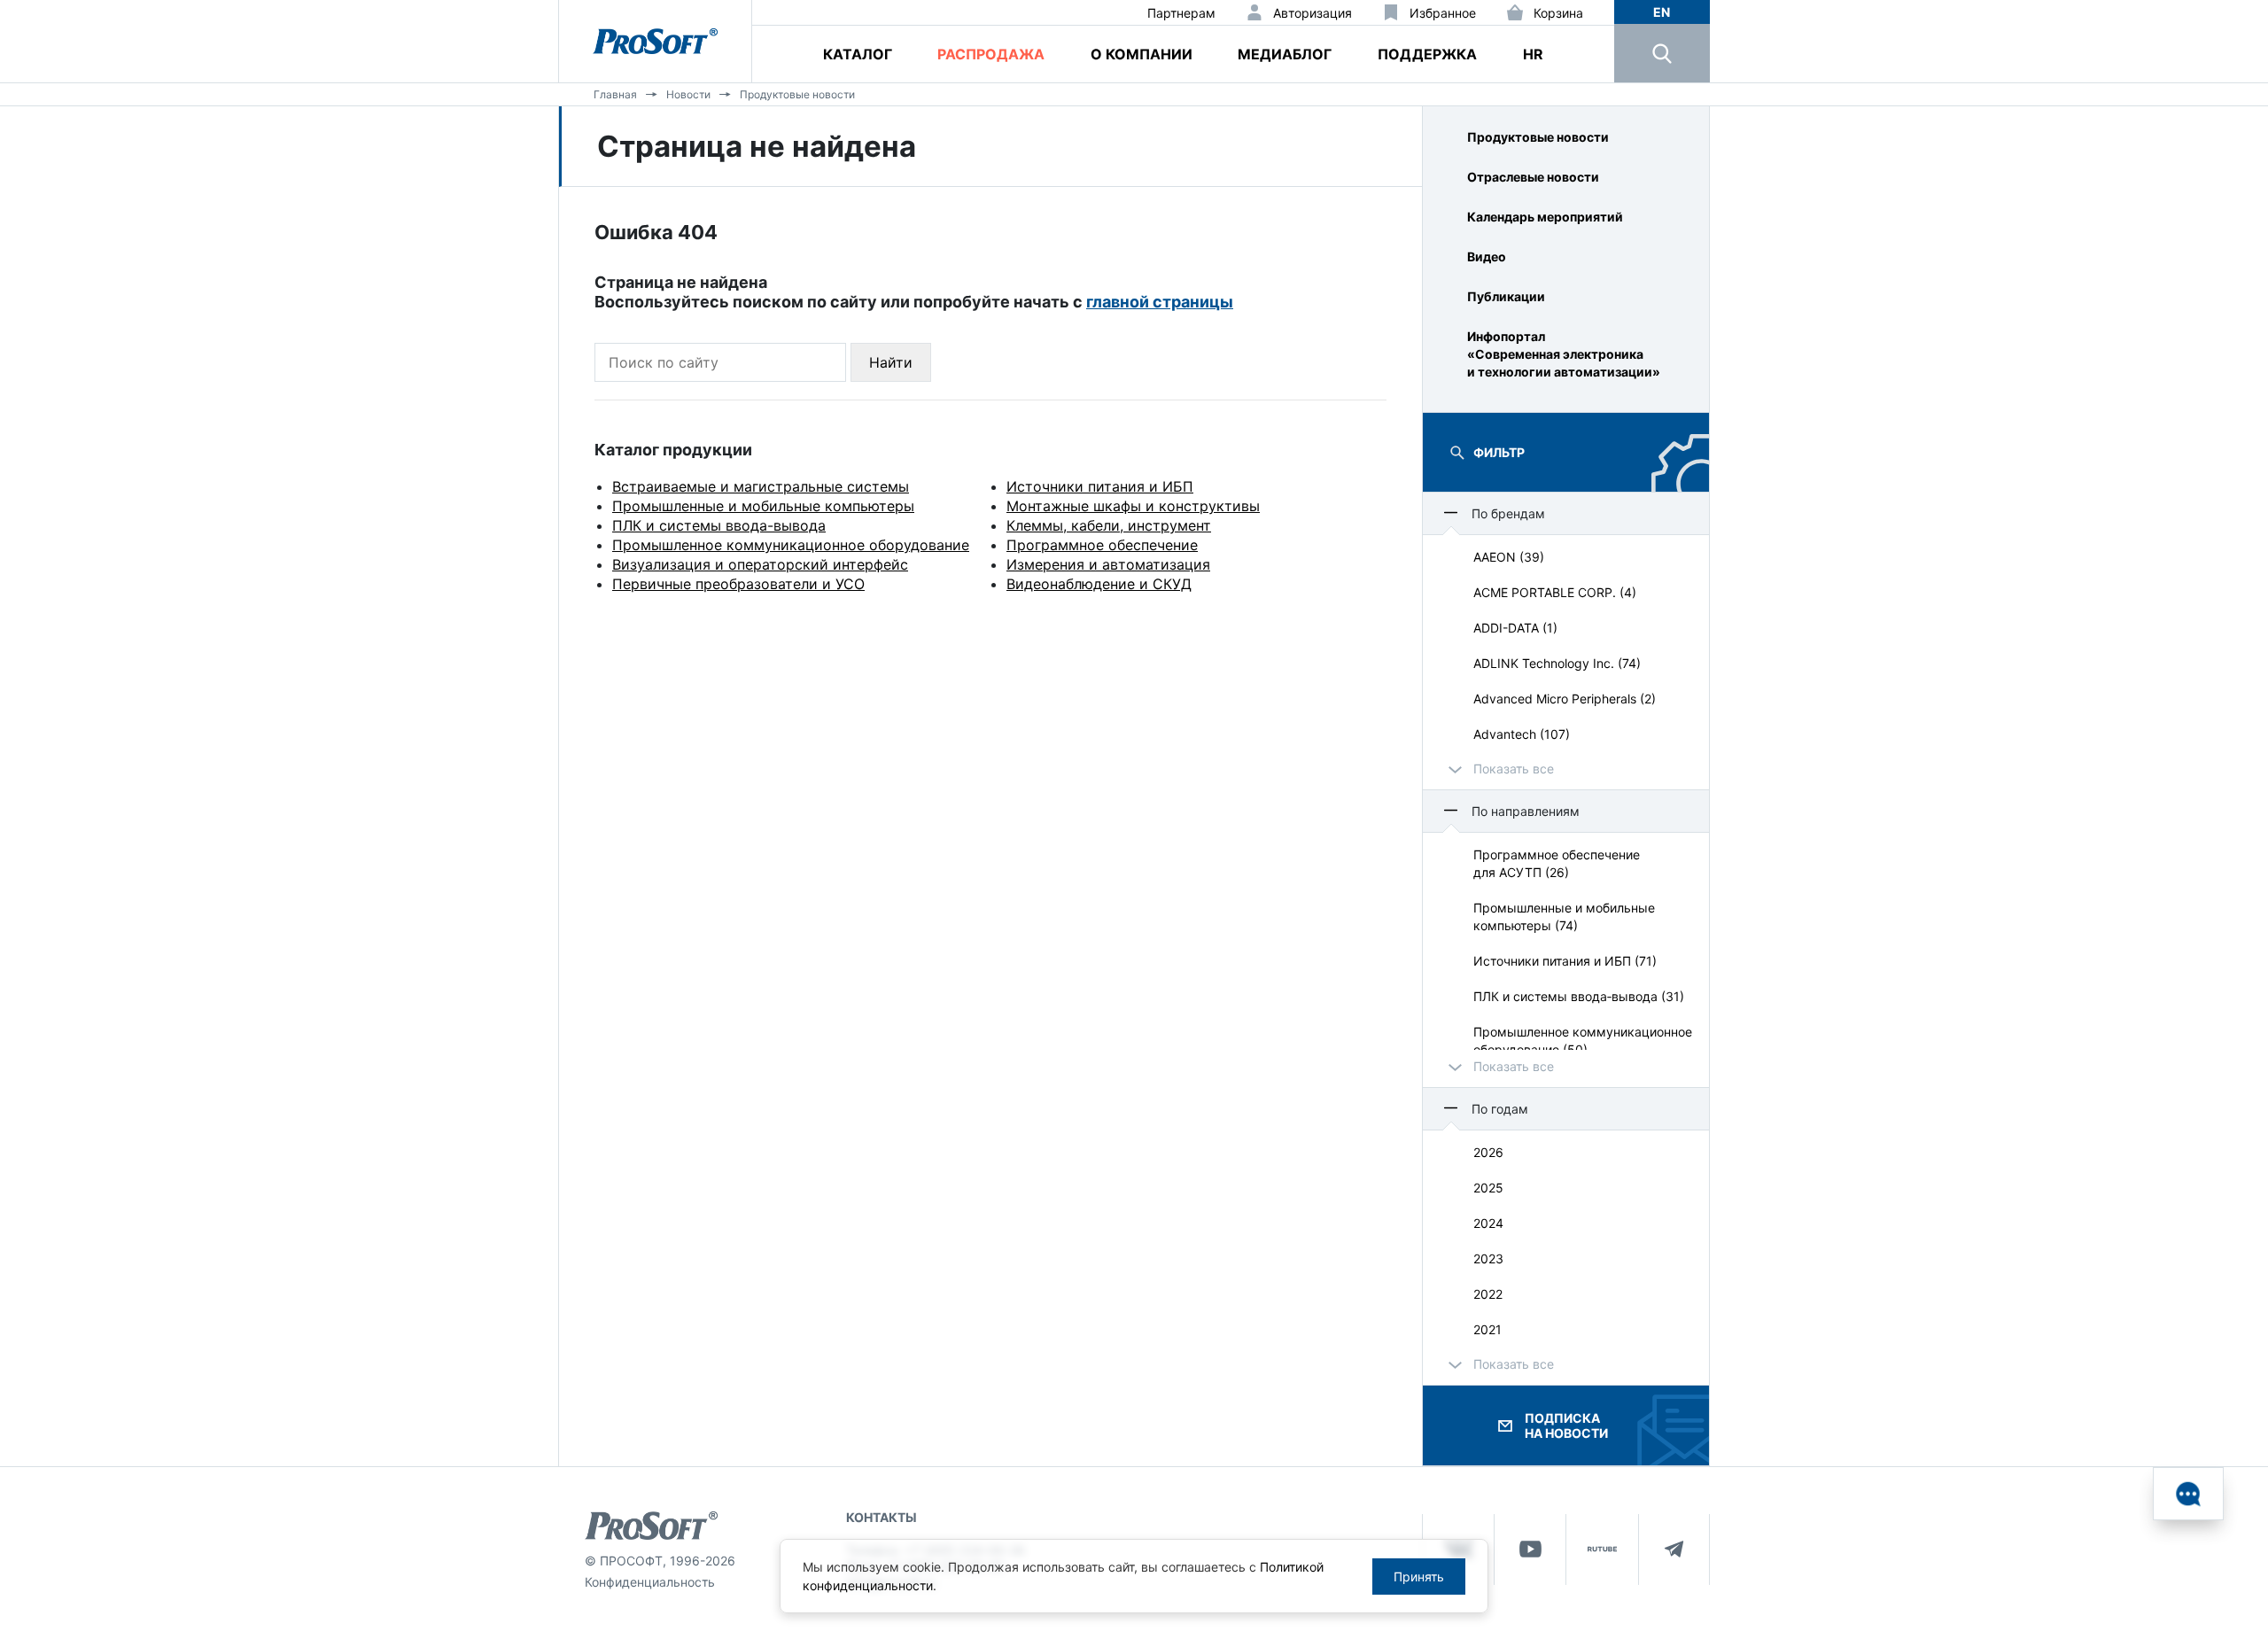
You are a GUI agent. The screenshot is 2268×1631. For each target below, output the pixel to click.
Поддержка (1427, 54)
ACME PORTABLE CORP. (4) (1555, 592)
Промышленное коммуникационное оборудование (791, 545)
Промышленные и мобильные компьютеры (763, 506)
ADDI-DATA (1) (1515, 628)
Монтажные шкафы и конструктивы (1133, 506)
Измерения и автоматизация (1108, 564)
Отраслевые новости (1533, 177)
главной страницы (1160, 302)
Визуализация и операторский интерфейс (760, 564)
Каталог (858, 54)
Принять (1419, 1577)
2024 (1488, 1223)
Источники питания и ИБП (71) (1565, 961)
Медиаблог (1285, 54)
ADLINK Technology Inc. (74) (1557, 663)
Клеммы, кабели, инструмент (1109, 525)
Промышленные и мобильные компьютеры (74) (1564, 916)
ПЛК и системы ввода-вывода (719, 525)
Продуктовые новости (797, 94)
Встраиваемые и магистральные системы (761, 486)
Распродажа (991, 54)
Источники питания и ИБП (1100, 486)
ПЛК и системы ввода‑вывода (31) (1579, 996)
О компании (1142, 54)
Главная (615, 94)
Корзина (1558, 13)
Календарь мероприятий (1545, 217)
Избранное (1443, 13)
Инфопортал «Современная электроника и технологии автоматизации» (1564, 354)
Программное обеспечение (1102, 545)
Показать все (1514, 769)
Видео (1487, 256)
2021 (1487, 1329)
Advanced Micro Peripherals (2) (1565, 699)
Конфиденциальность (650, 1582)
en (1662, 12)
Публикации (1506, 296)
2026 (1488, 1152)
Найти (891, 362)
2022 (1488, 1294)
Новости (688, 94)
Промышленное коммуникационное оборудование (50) (1583, 1041)
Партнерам (1181, 13)
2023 (1488, 1258)
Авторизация (1313, 13)
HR (1533, 54)
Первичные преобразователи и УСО (738, 584)
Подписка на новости (1566, 1425)
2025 (1488, 1188)
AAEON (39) (1509, 557)
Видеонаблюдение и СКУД (1099, 584)
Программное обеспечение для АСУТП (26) (1557, 863)
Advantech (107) (1522, 734)
